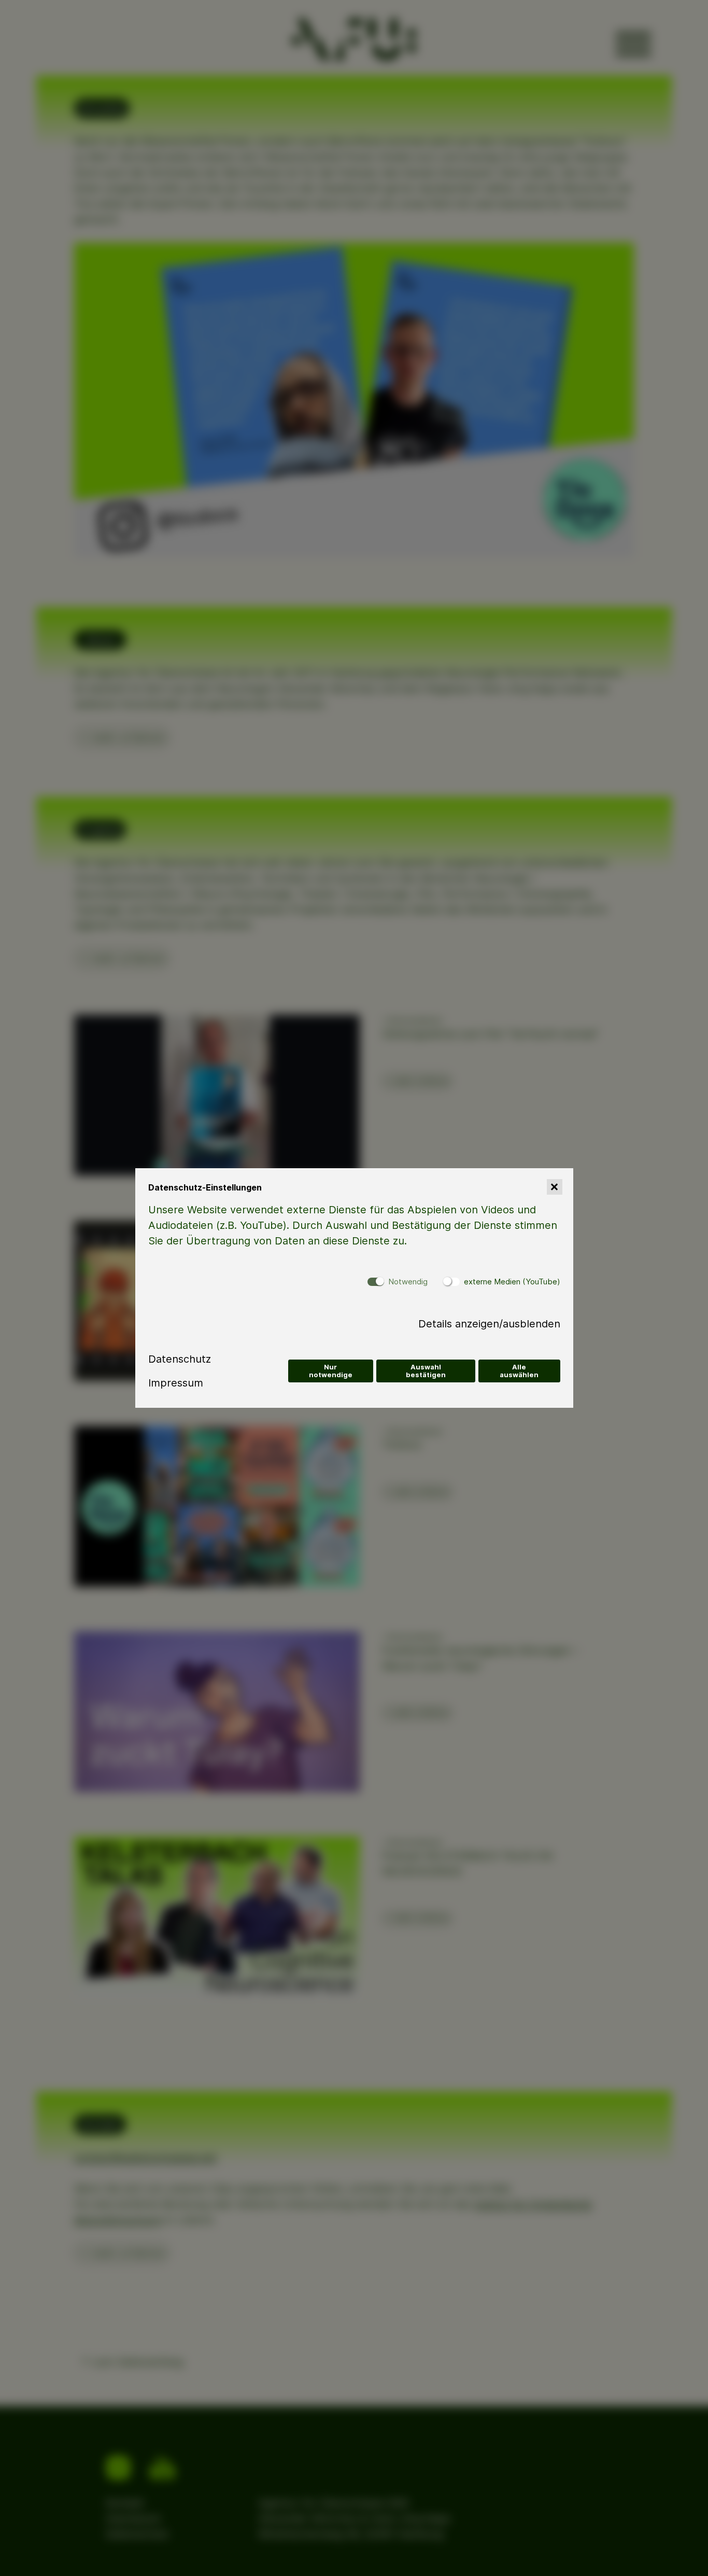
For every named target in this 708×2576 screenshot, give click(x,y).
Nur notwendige (331, 1371)
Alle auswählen (519, 1371)
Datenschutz (180, 1359)
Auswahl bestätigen (426, 1371)
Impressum (176, 1383)
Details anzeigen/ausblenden (489, 1324)
